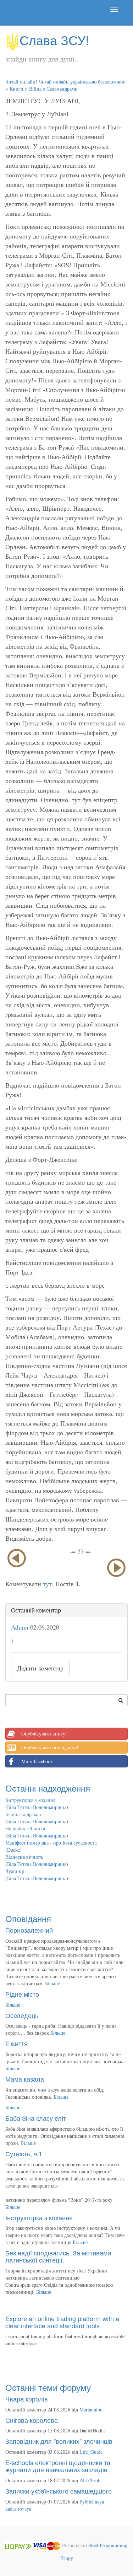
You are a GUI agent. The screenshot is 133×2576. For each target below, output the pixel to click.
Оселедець (22, 2015)
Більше (52, 1983)
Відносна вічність (24, 1857)
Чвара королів (27, 2399)
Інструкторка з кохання (30, 1800)
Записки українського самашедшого (59, 2491)
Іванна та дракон (23, 1814)
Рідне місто (22, 1994)
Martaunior (91, 2409)
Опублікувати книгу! (44, 1734)
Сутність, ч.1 (24, 2153)
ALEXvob (90, 2480)
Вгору (67, 2558)
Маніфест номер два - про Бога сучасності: (51, 1843)
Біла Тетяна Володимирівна (37, 1807)
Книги (16, 89)
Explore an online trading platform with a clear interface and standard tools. (62, 2322)
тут (47, 1584)
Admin (20, 1627)
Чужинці (15, 1871)
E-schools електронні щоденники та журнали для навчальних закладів (58, 2466)
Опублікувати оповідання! (50, 1747)
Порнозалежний (29, 1930)
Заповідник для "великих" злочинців (59, 2441)
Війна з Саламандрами (53, 89)
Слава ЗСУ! (54, 40)
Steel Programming (108, 2545)
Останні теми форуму (48, 2387)
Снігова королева (32, 2420)
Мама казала (25, 2079)
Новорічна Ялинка (25, 1828)
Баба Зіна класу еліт (36, 2118)
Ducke (13, 1850)
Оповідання (28, 1918)
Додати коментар (40, 1668)
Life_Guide (91, 2452)
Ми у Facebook (37, 1761)
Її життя (16, 2043)
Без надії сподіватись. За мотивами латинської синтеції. (58, 2256)
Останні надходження (48, 1788)
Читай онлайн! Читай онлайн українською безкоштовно (65, 82)
